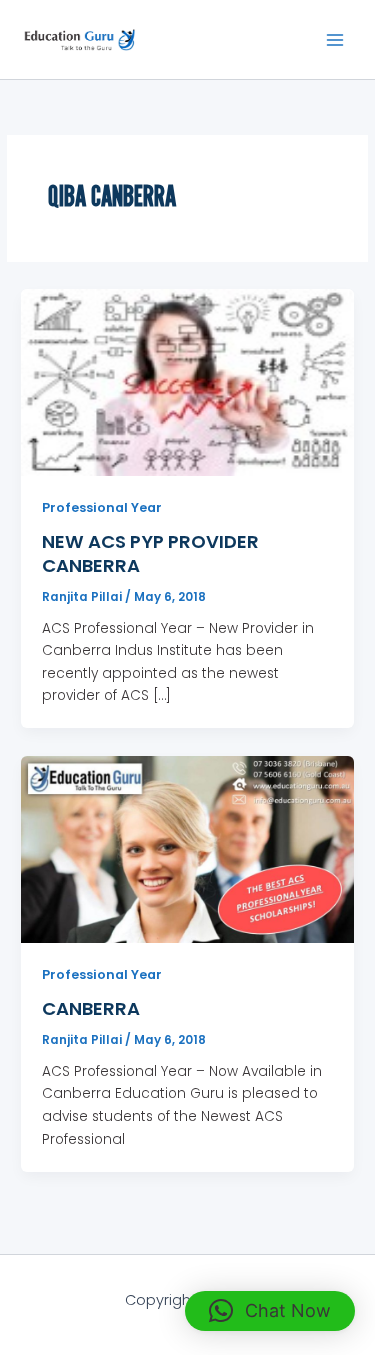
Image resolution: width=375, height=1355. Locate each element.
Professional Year (102, 507)
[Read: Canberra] (187, 848)
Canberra (91, 1008)
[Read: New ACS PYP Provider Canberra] (187, 381)
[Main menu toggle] (335, 39)
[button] (270, 1311)
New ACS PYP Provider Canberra (150, 553)
